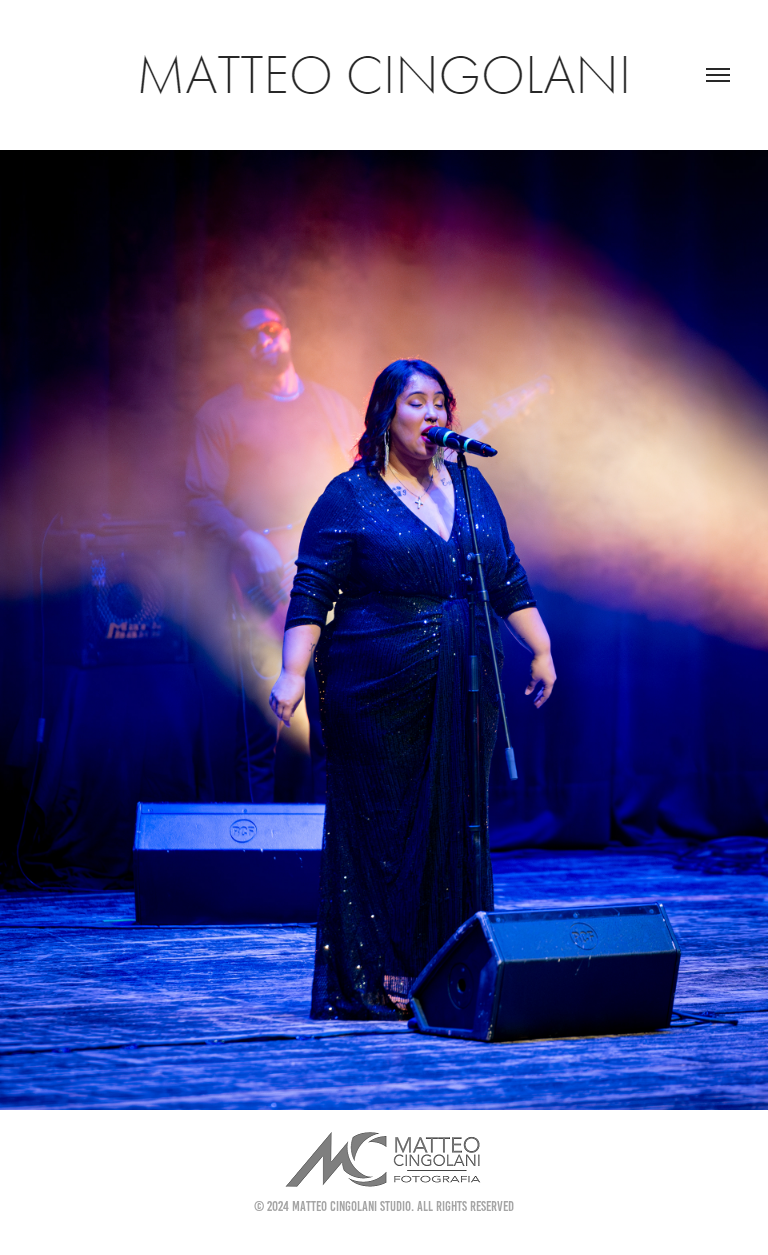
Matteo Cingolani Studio (351, 1206)
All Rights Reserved (465, 1206)
